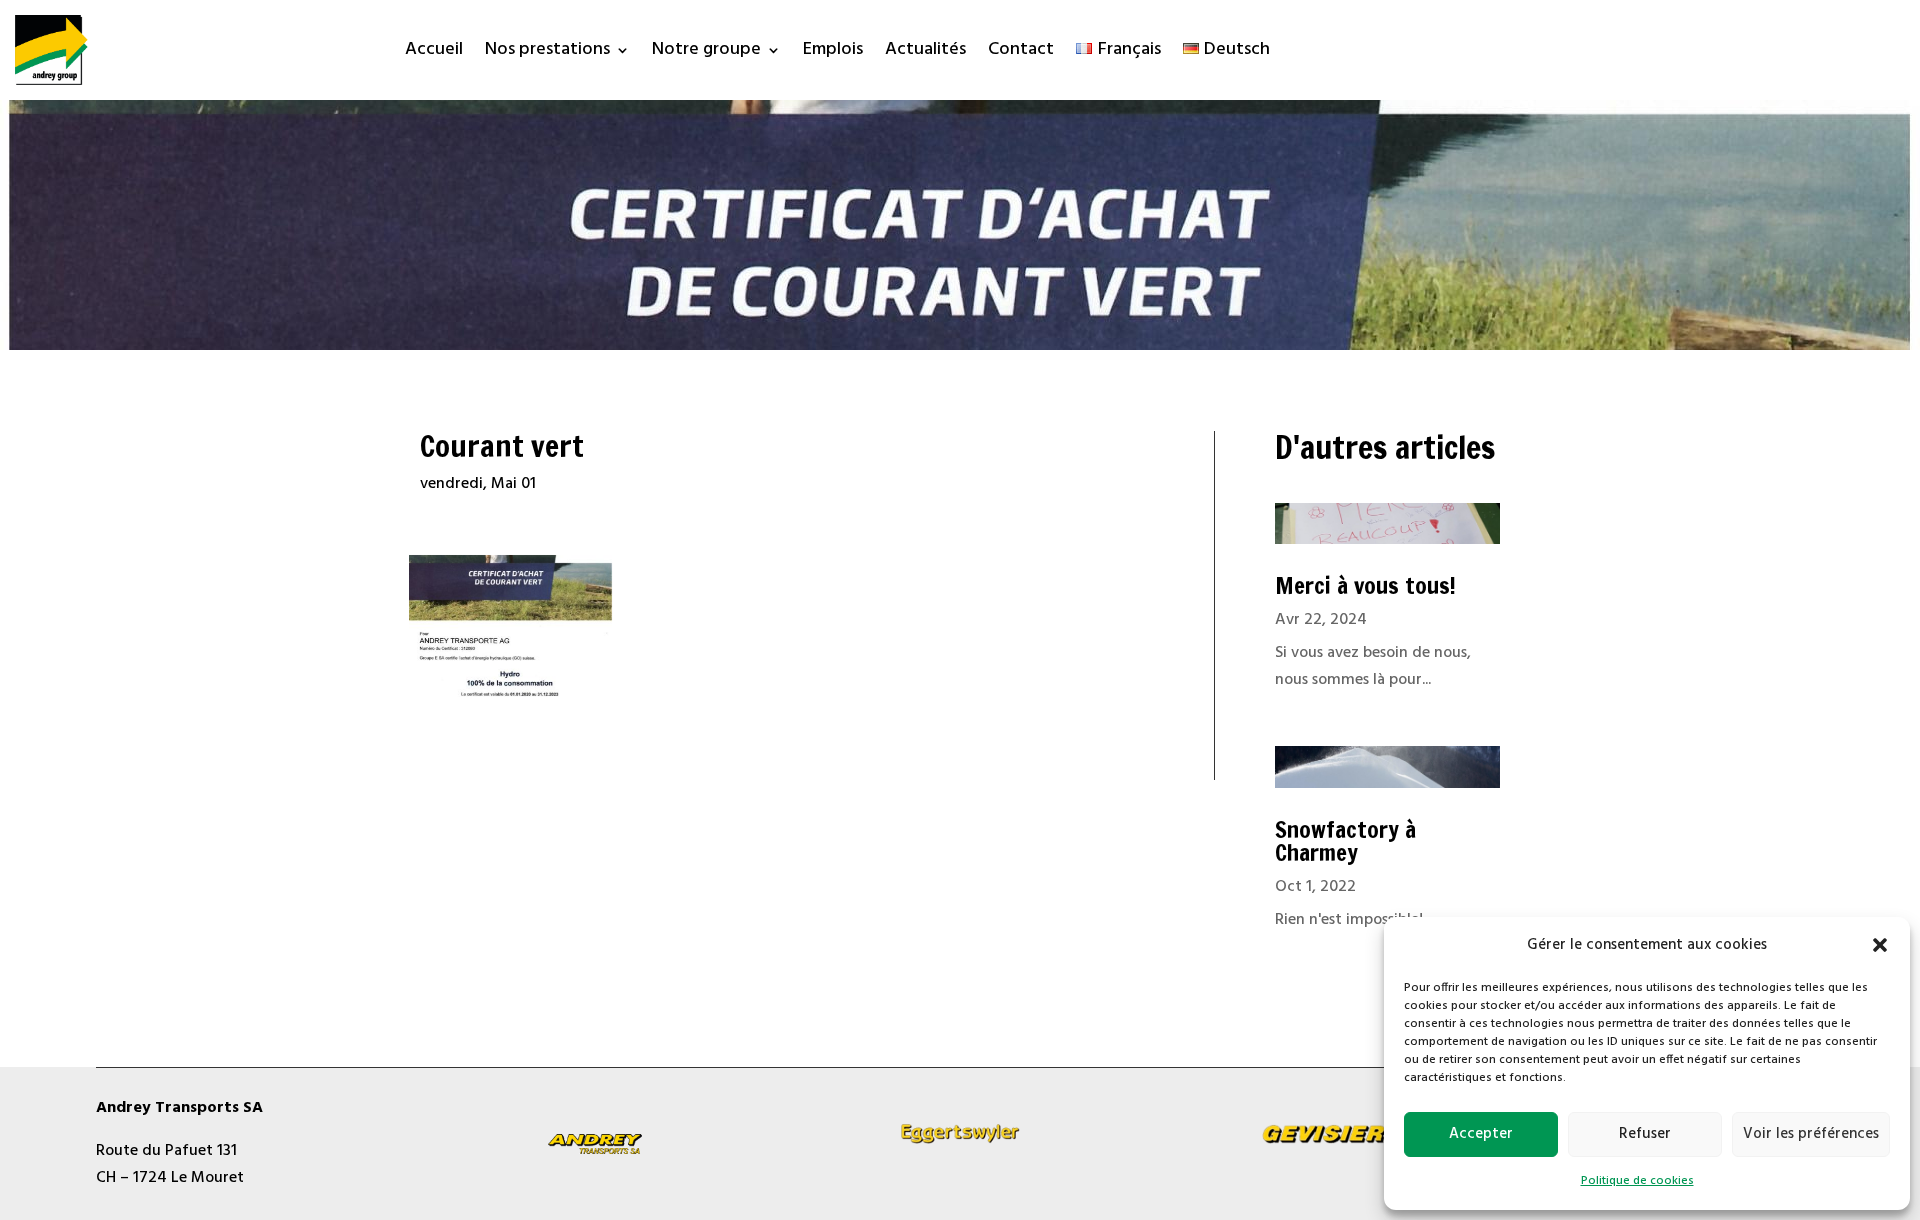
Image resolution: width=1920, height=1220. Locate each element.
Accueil (434, 53)
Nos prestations (547, 53)
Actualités (925, 53)
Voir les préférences (1811, 1134)
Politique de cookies (1637, 1181)
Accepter (1481, 1134)
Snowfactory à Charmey (1345, 841)
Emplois (833, 53)
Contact (1021, 53)
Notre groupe (706, 53)
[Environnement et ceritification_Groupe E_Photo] (510, 695)
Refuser (1645, 1134)
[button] (1880, 945)
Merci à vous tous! (1365, 585)
